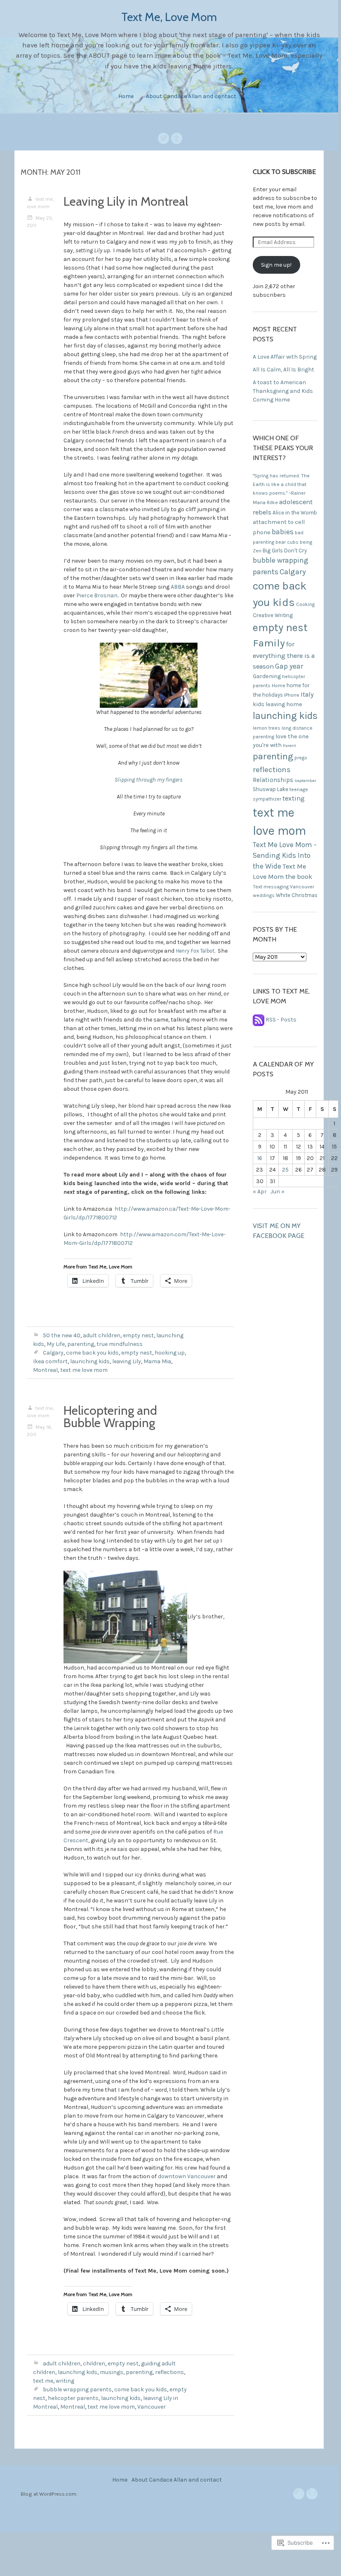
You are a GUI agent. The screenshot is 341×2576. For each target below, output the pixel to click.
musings (112, 2372)
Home (126, 96)
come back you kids (92, 1353)
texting (294, 798)
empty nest (138, 1335)
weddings (264, 895)
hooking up (170, 1353)
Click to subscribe (284, 172)
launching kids (90, 1361)
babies (283, 532)
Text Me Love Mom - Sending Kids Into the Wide (285, 855)
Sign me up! (276, 265)
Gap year (289, 666)
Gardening (267, 676)
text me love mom (84, 1370)
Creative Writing (273, 615)
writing (65, 2381)
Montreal (45, 1370)
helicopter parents (73, 2398)
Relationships (273, 780)
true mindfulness (120, 1344)
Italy (307, 694)
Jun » (278, 1192)
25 (285, 1170)
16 (260, 1158)
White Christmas (297, 895)
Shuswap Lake (270, 789)
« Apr (260, 1192)
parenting (81, 1344)
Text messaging (271, 887)
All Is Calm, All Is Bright (283, 370)
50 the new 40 (62, 1335)
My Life (56, 1344)
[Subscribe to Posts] (259, 1020)
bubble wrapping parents (77, 2389)
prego (301, 758)
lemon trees (267, 728)
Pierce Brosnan (97, 595)
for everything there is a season (284, 655)
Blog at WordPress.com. (49, 2494)
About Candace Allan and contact (191, 96)
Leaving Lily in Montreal (126, 201)
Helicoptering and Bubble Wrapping (110, 1417)
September (305, 781)
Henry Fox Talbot (195, 951)
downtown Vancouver (187, 2176)
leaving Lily (127, 1361)
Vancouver (152, 2407)
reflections (169, 2372)
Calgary (53, 1353)
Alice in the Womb (295, 513)
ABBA (178, 587)
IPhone (292, 695)
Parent (289, 746)
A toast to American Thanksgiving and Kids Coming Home (283, 391)
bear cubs (287, 542)
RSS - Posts (281, 1020)
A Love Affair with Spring (285, 357)
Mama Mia (157, 1361)
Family (269, 643)
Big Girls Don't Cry (285, 551)
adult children (102, 1335)
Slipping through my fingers (149, 780)
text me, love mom (40, 203)
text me (43, 2381)
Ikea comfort (50, 1361)
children (94, 2363)
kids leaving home (278, 704)
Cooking (305, 604)
